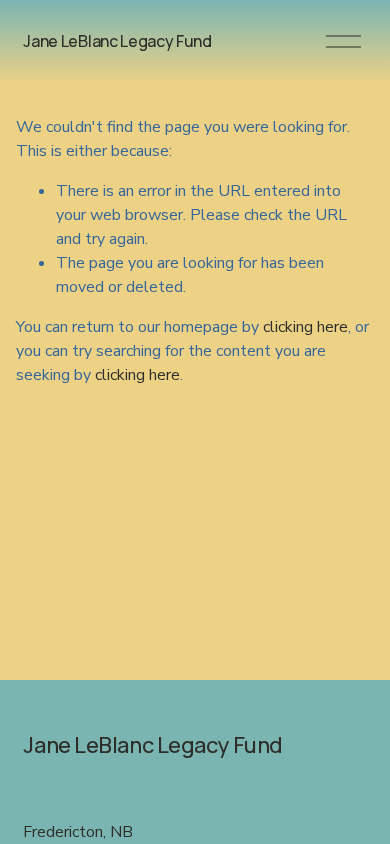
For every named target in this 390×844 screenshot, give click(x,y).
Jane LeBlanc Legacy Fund (117, 41)
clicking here (305, 327)
